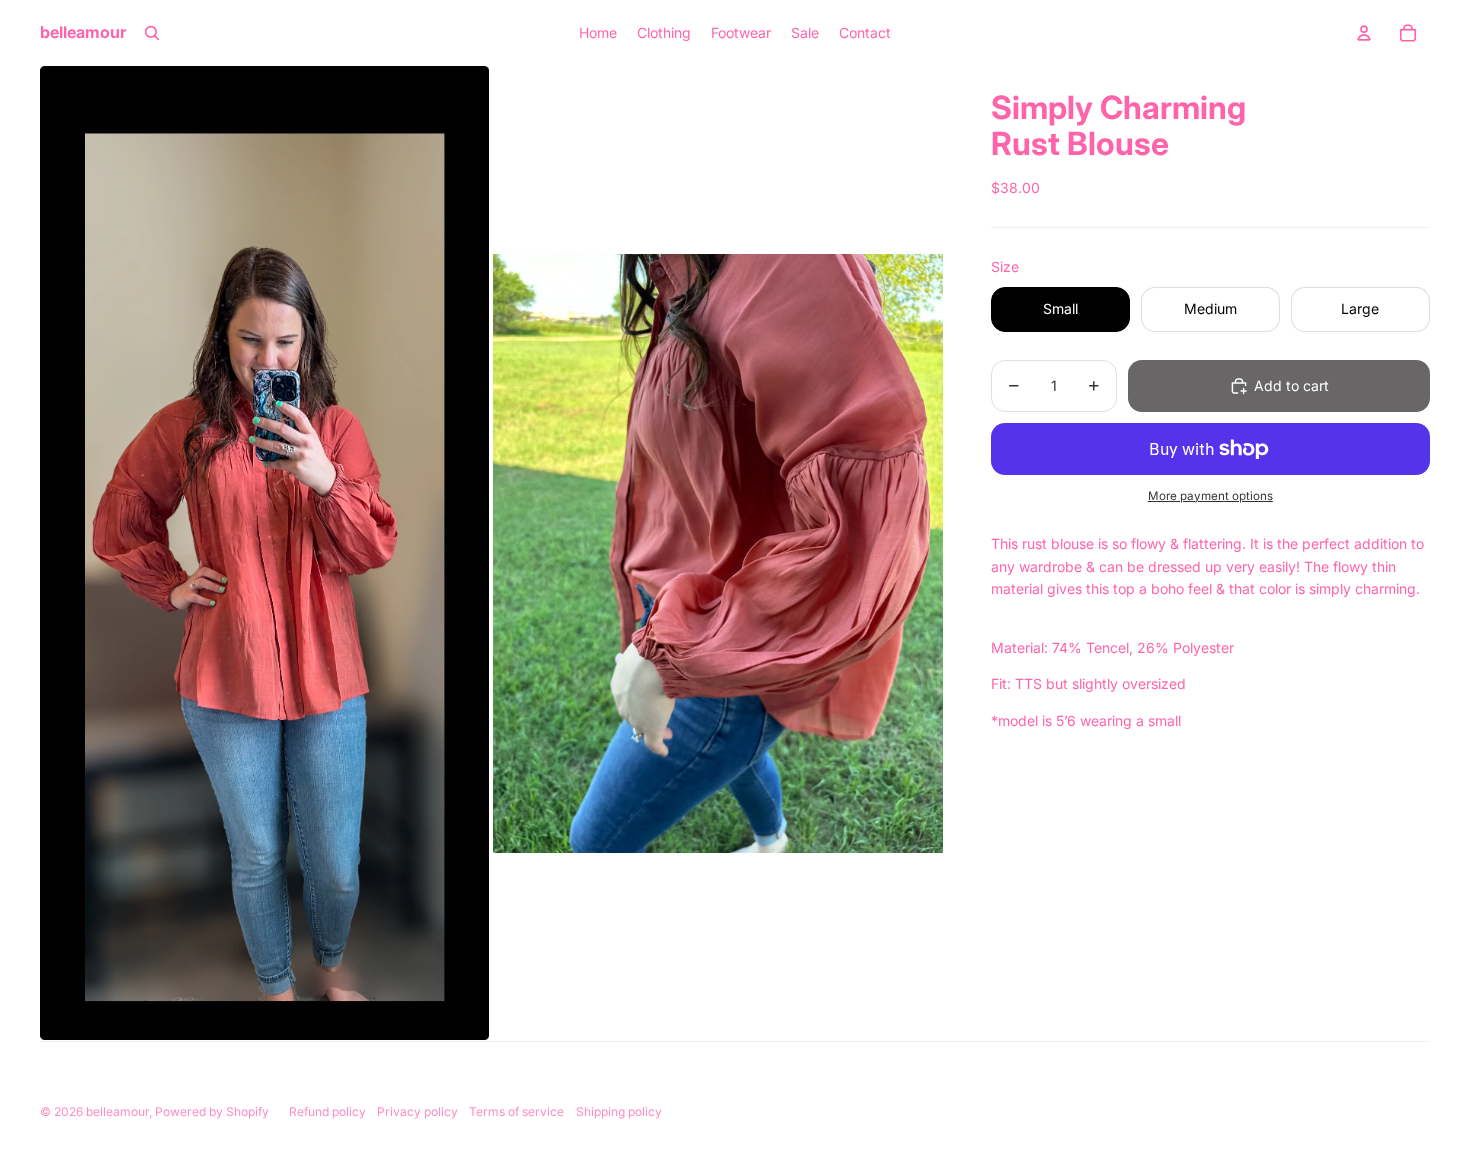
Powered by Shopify (212, 1111)
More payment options (1210, 496)
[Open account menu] (1364, 33)
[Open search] (152, 33)
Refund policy (327, 1111)
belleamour (117, 1111)
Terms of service (516, 1111)
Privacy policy (417, 1111)
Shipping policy (619, 1111)
